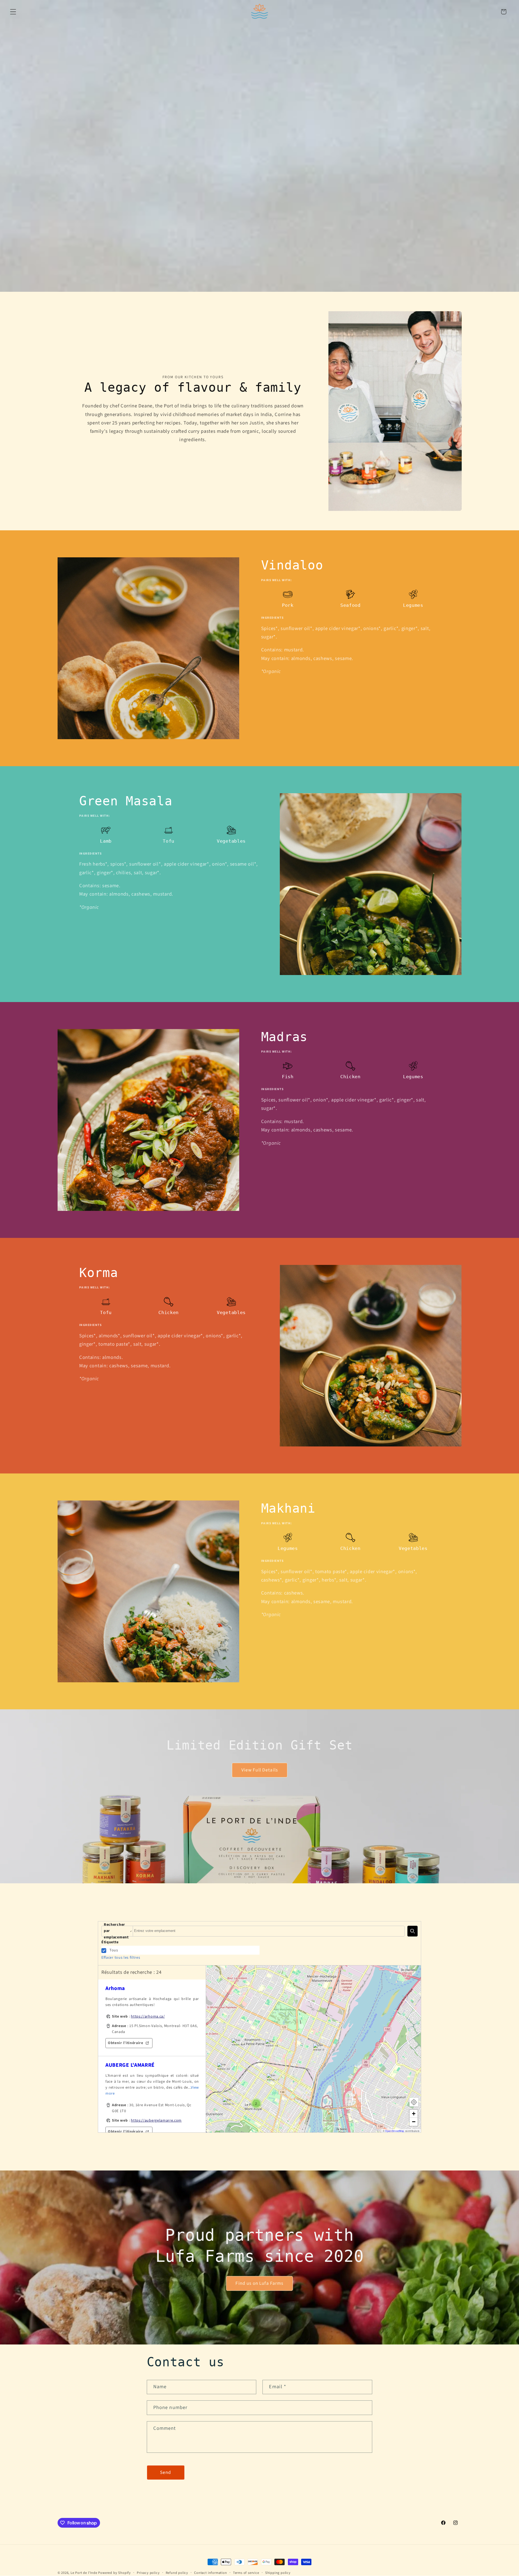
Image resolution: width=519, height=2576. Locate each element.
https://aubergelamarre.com (156, 2121)
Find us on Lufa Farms (259, 2283)
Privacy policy (148, 2573)
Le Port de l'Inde (84, 2573)
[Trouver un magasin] (412, 1931)
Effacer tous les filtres (121, 1958)
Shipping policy (278, 2573)
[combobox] (269, 1931)
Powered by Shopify (114, 2573)
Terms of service (246, 2573)
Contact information (210, 2573)
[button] (13, 12)
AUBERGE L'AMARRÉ (130, 2065)
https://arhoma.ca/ (148, 2016)
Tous (114, 1950)
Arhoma (115, 1988)
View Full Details (259, 1770)
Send (166, 2472)
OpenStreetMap (395, 2131)
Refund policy (177, 2573)
